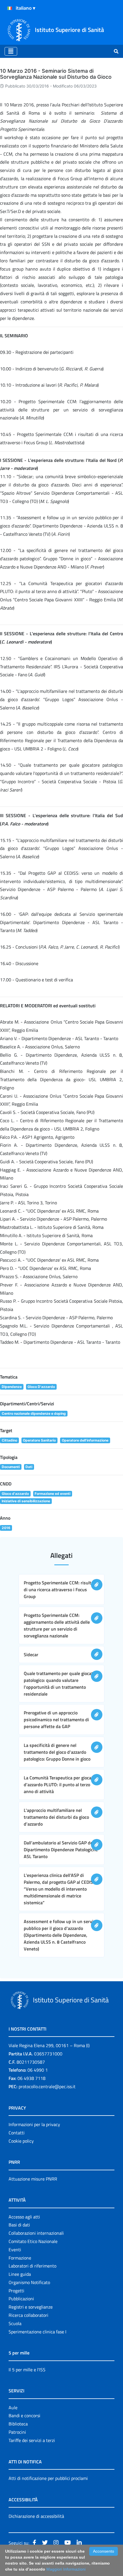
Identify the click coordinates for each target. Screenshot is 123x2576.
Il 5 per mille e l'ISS (27, 2370)
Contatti (17, 2133)
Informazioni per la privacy (34, 2124)
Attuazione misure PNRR (33, 2179)
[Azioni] (10, 8)
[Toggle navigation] (11, 51)
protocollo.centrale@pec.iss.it (47, 2086)
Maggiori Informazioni (66, 2569)
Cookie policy (21, 2141)
